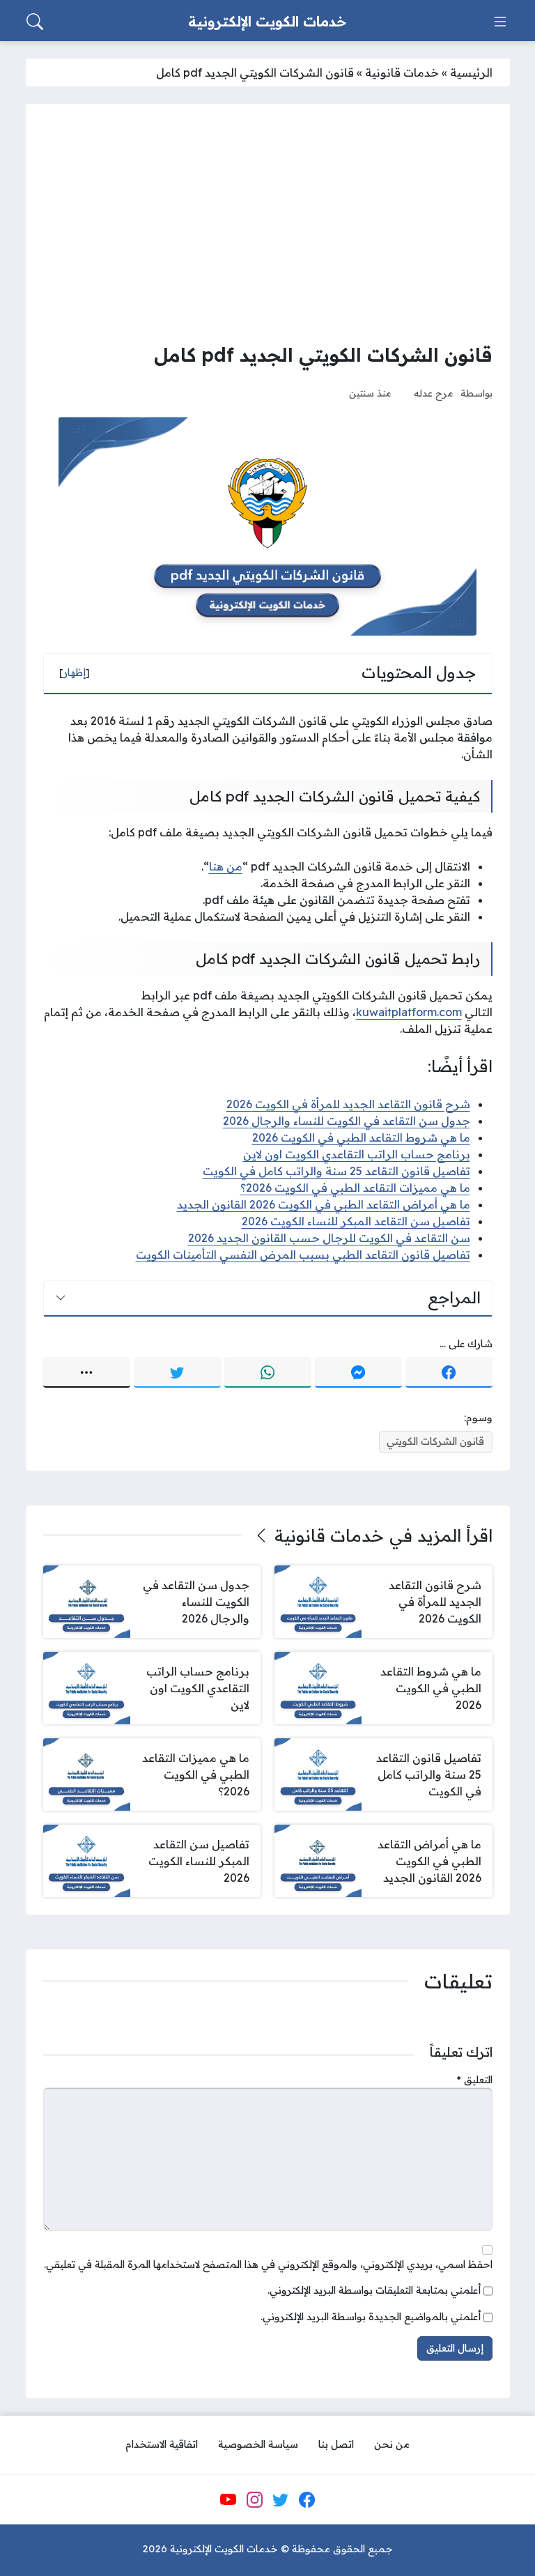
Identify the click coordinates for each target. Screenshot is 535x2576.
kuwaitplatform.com (409, 1012)
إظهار (75, 673)
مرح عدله (434, 393)
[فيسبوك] (449, 1372)
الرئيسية (471, 72)
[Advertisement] (268, 226)
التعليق (475, 2080)
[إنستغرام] (254, 2500)
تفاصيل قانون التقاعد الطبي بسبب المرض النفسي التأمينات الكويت (303, 1255)
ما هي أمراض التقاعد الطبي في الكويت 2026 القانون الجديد (324, 1204)
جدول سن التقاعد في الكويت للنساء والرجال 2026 (347, 1121)
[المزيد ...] (87, 1372)
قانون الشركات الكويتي (435, 1441)
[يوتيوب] (228, 2500)
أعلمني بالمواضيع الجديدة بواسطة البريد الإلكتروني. (371, 2317)
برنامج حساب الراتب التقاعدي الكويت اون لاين (357, 1154)
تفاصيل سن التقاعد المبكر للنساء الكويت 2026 (356, 1221)
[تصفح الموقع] (500, 22)
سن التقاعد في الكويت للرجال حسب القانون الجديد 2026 (329, 1238)
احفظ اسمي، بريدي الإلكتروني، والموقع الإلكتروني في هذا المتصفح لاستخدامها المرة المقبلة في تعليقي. (268, 2264)
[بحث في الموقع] (35, 22)
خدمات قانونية (402, 72)
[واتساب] (268, 1372)
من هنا (226, 866)
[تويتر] (177, 1372)
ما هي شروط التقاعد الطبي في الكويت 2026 (361, 1137)
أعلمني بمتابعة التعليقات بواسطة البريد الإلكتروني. (374, 2290)
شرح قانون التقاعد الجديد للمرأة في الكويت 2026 (348, 1104)
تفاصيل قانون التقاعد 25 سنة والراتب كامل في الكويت (336, 1171)
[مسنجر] (358, 1372)
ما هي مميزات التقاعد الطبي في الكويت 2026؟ (355, 1188)
